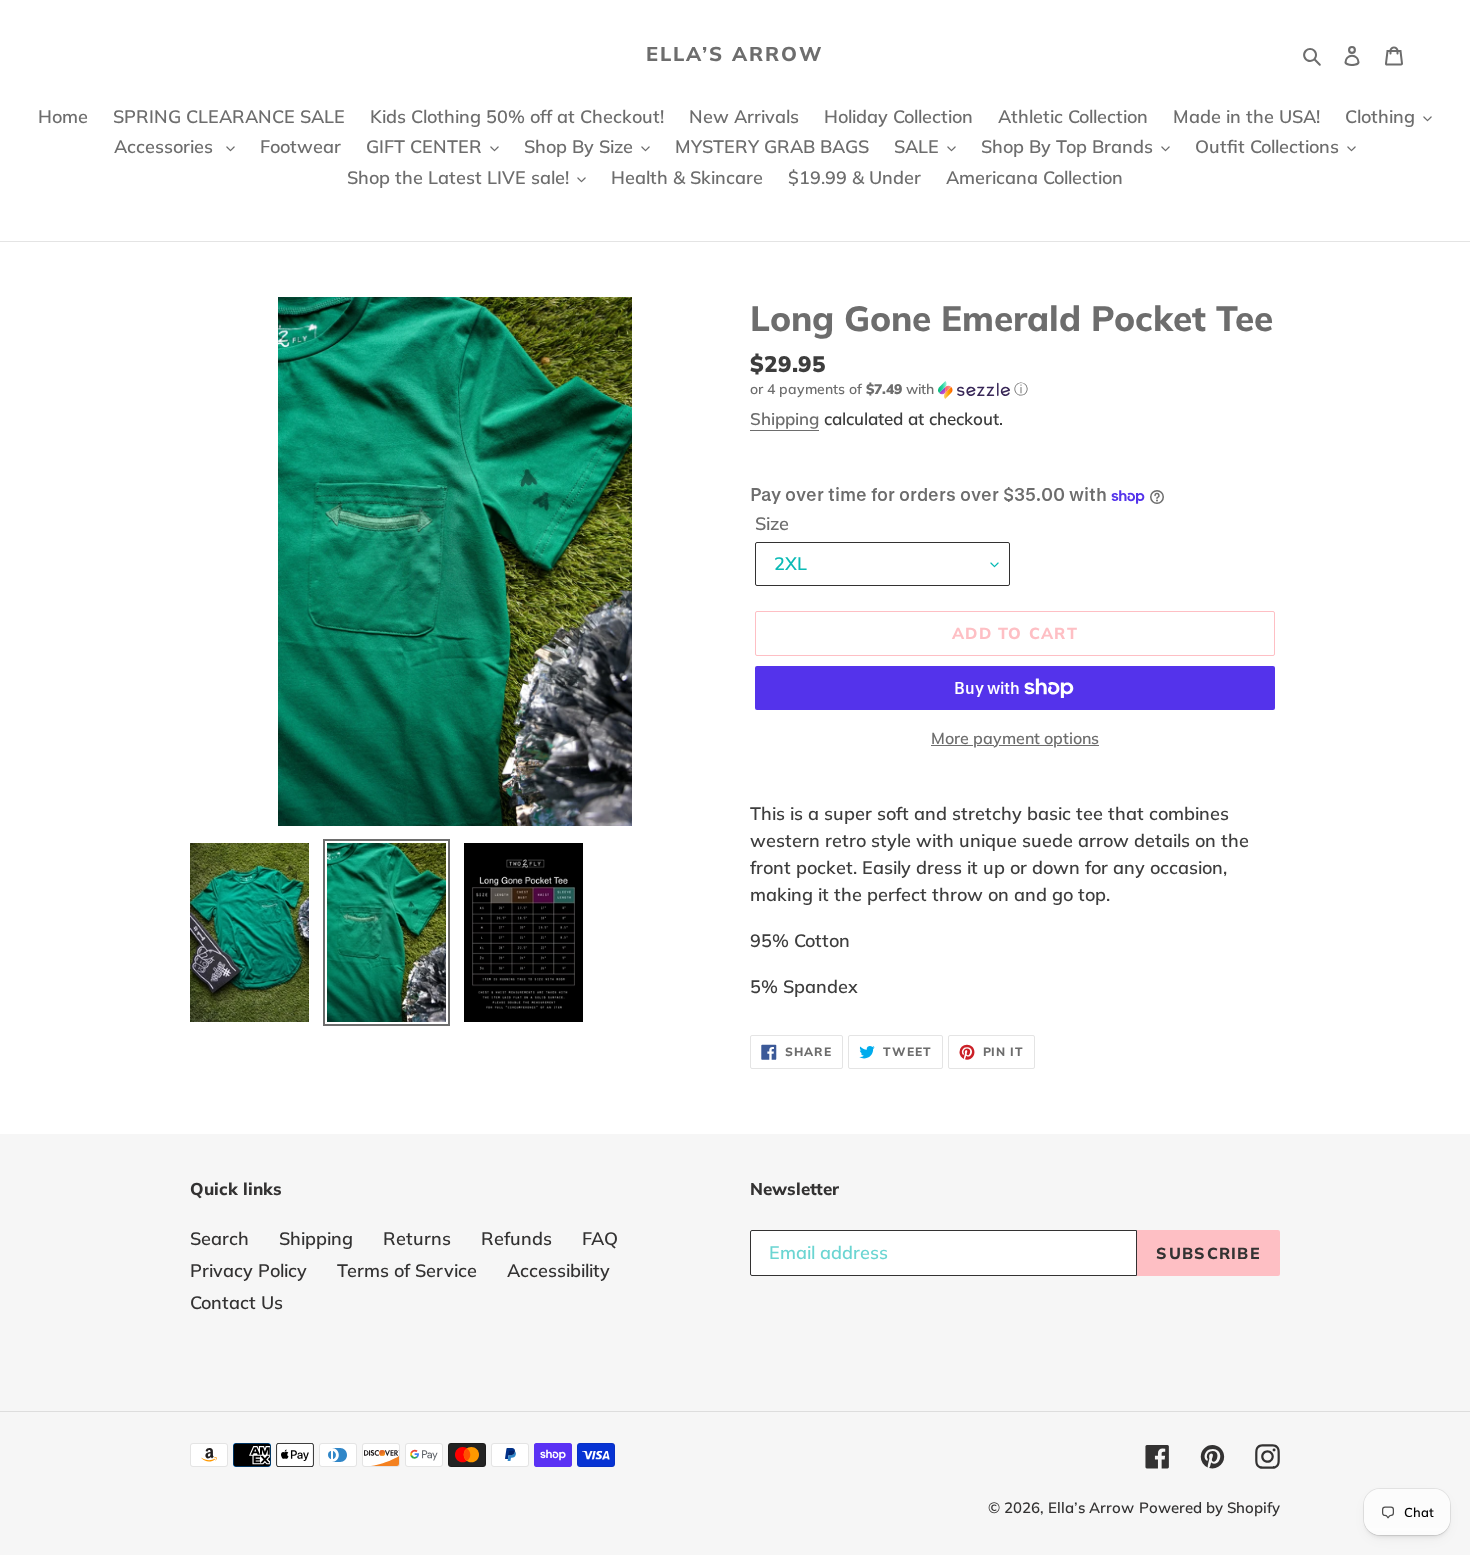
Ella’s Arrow (735, 54)
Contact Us (236, 1302)
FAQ (600, 1238)
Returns (417, 1238)
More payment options (1015, 738)
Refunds (516, 1238)
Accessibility (558, 1270)
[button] (889, 389)
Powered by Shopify (1209, 1507)
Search (219, 1238)
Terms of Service (407, 1270)
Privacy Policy (248, 1270)
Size (772, 523)
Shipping (784, 418)
